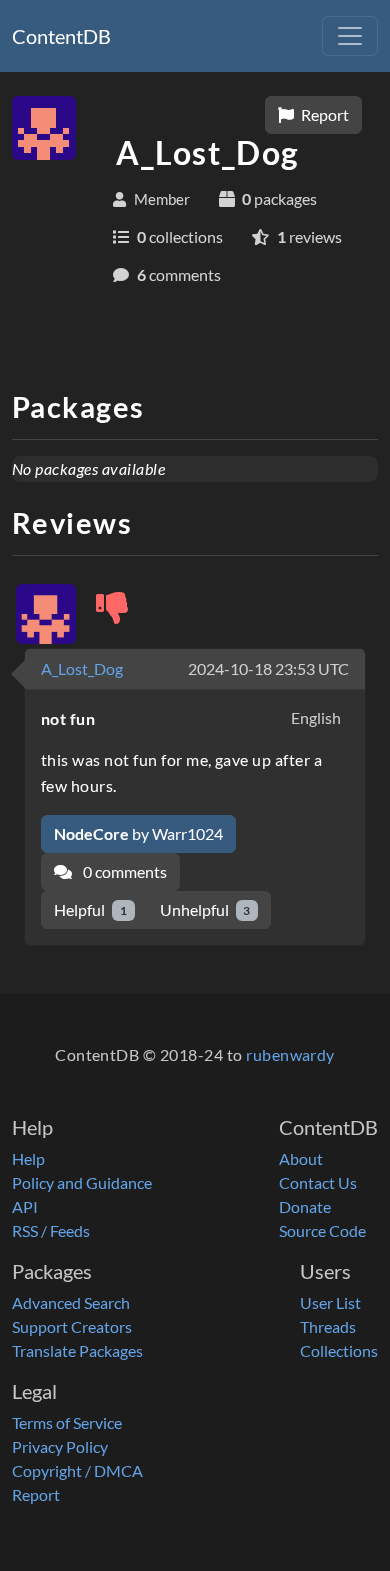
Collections (339, 1350)
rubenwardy (290, 1054)
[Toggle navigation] (350, 36)
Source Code (322, 1230)
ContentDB (61, 36)
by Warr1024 (138, 833)
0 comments (123, 871)
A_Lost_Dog (82, 668)
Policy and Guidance (82, 1182)
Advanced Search (71, 1302)
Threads (328, 1326)
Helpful (90, 909)
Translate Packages (77, 1350)
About (301, 1158)
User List (330, 1302)
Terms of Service (67, 1422)
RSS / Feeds (51, 1230)
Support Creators (72, 1326)
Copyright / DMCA (77, 1470)
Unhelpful (205, 909)
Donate (305, 1206)
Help (28, 1158)
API (25, 1206)
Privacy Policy (60, 1446)
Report (323, 114)
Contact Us (318, 1182)
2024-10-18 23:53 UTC (268, 668)
